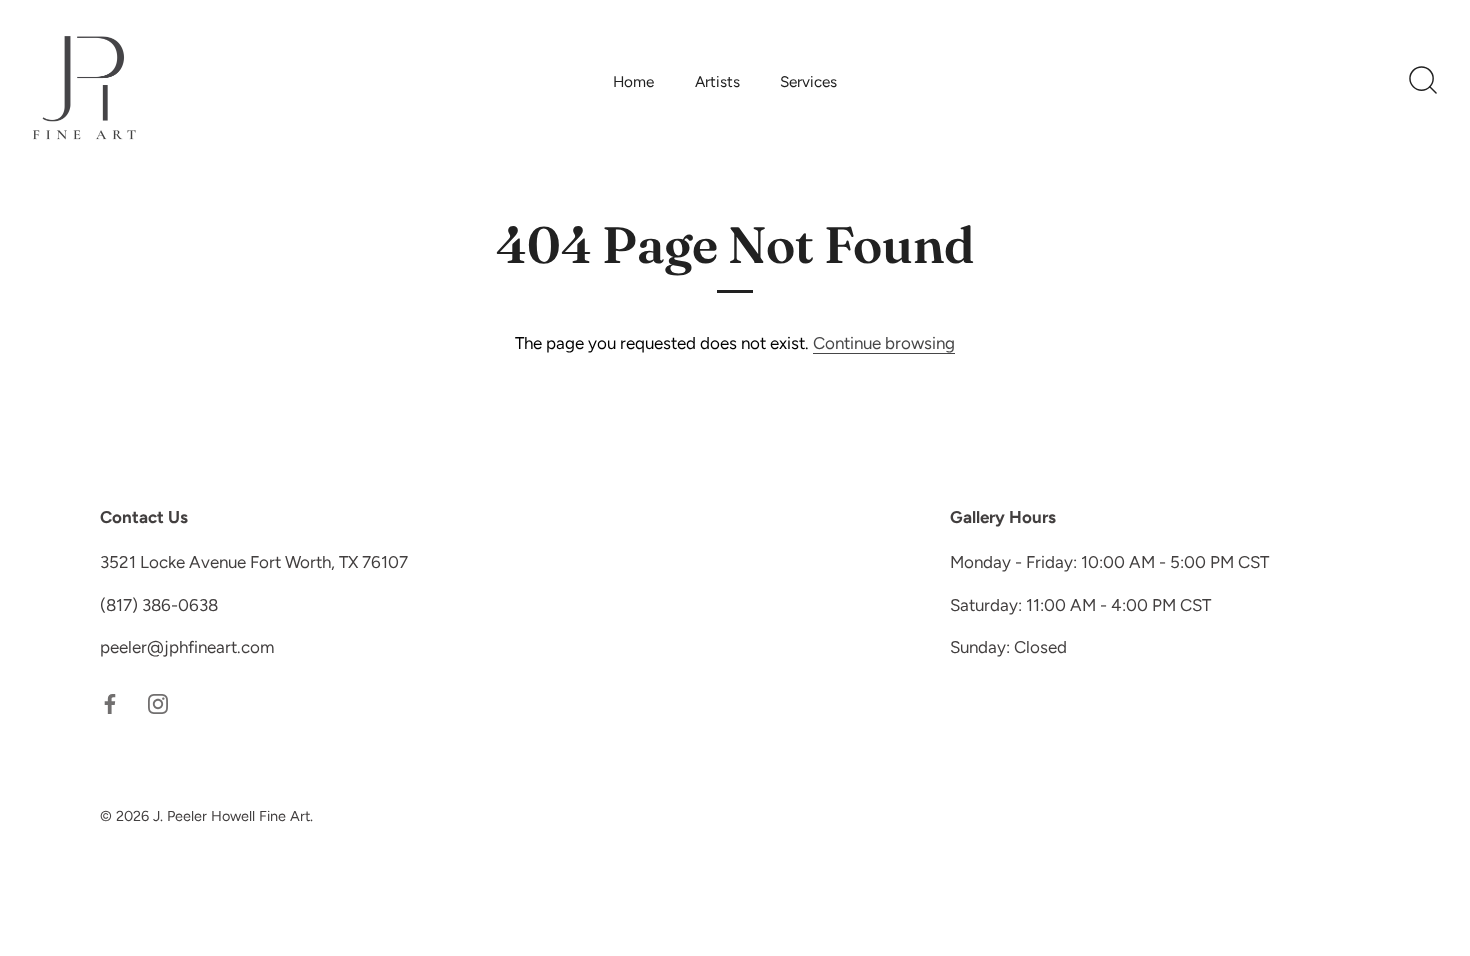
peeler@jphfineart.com (187, 647)
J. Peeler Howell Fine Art (231, 816)
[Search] (1423, 81)
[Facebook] (110, 703)
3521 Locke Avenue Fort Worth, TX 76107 (254, 562)
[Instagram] (158, 703)
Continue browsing (884, 343)
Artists (717, 81)
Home (633, 81)
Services (808, 81)
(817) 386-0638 (159, 605)
